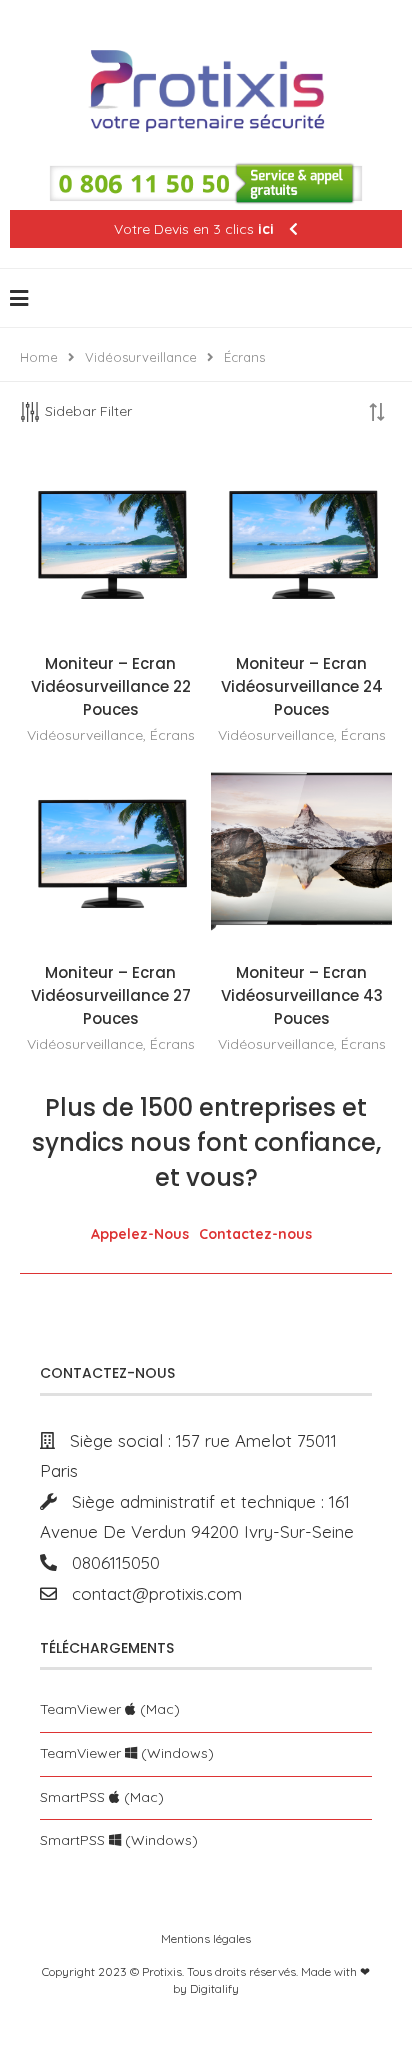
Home (39, 357)
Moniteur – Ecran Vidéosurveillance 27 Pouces (111, 995)
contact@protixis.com (149, 1593)
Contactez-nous (255, 1234)
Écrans (172, 735)
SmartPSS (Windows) (119, 1840)
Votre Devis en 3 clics (194, 229)
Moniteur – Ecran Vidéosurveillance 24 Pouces (302, 686)
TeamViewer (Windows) (127, 1753)
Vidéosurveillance (141, 357)
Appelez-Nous (140, 1234)
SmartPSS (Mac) (102, 1797)
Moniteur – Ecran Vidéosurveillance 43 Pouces (302, 995)
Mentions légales (206, 1938)
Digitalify (214, 1988)
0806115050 (108, 1562)
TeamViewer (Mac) (110, 1709)
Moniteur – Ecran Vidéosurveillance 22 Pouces (111, 686)
